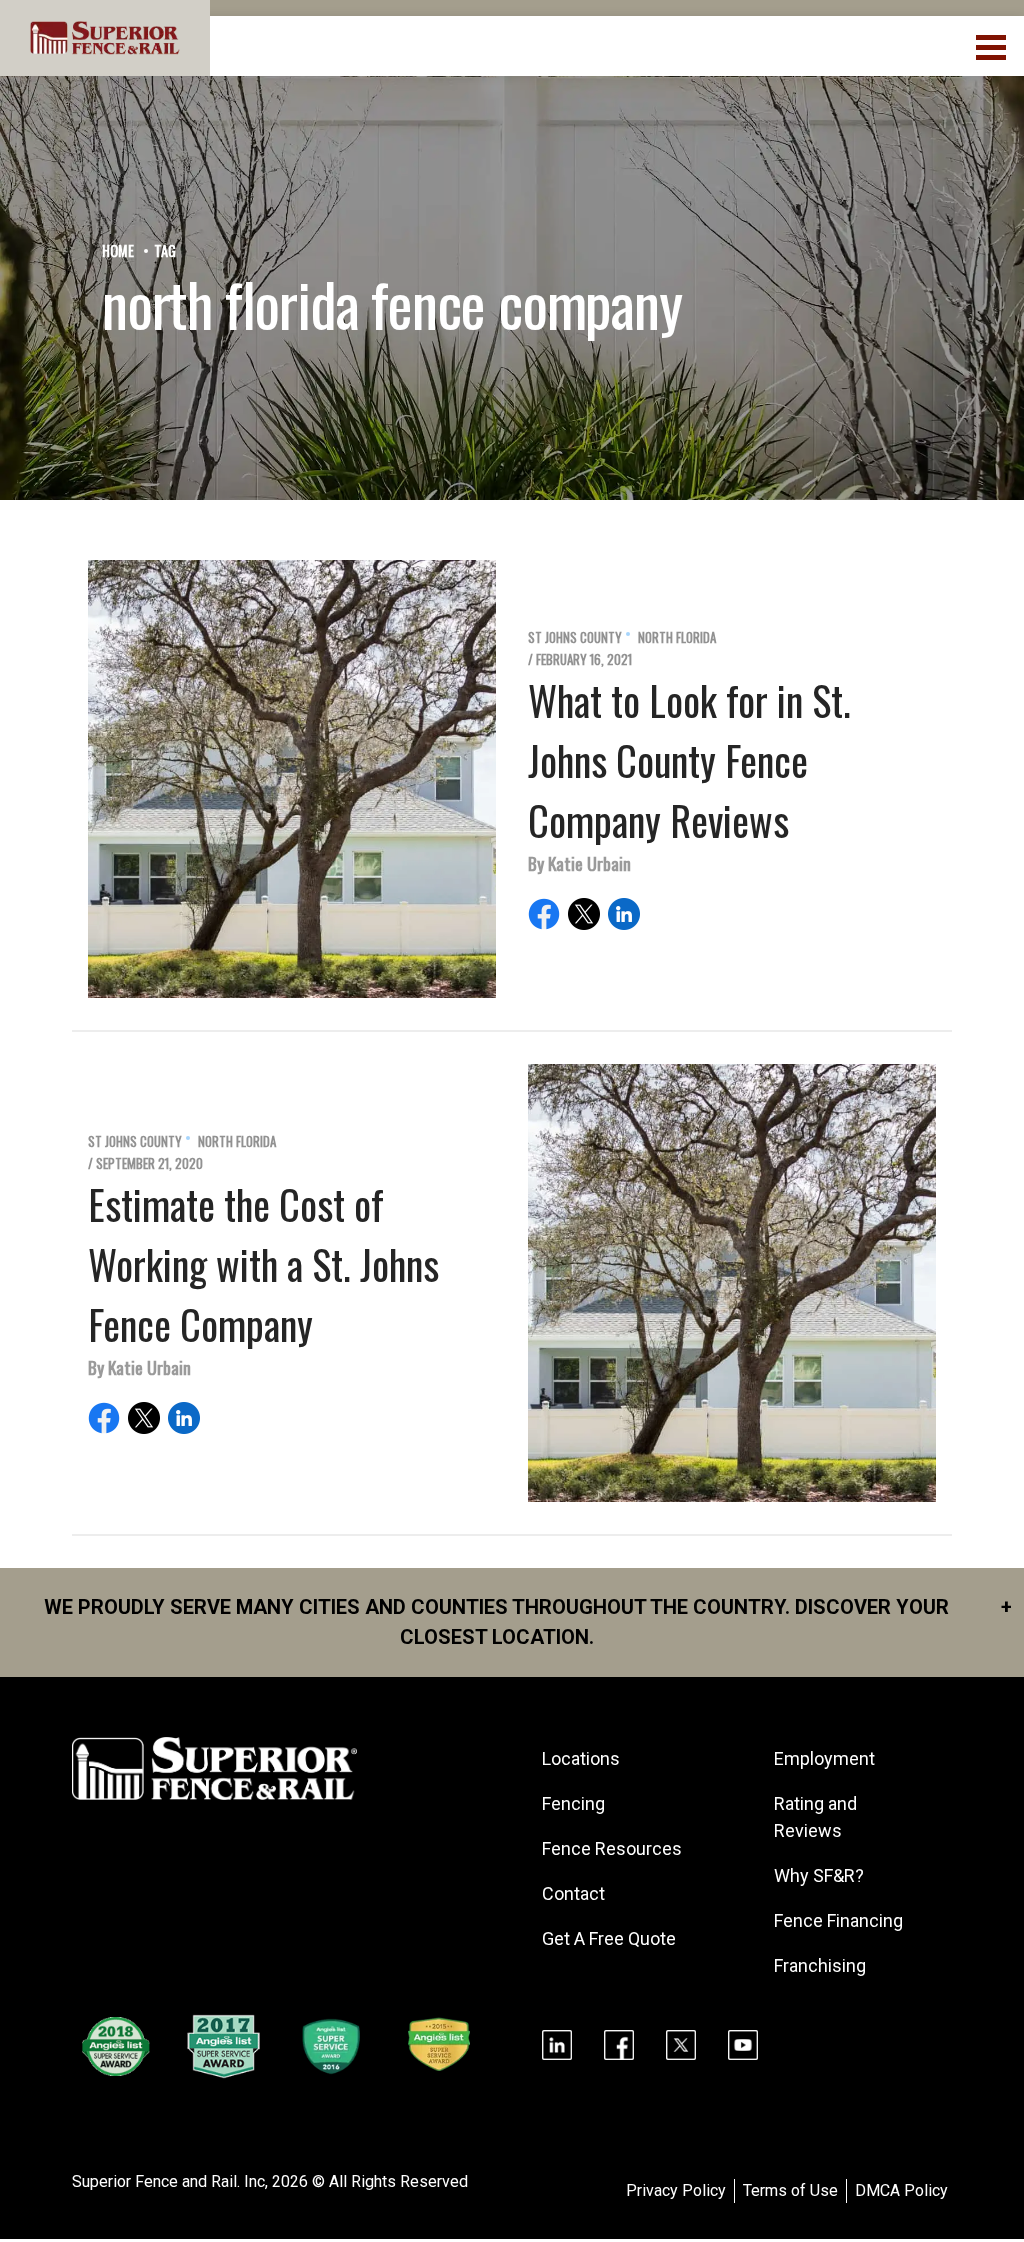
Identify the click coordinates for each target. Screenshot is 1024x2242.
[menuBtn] (992, 45)
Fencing (573, 1803)
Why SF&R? (819, 1875)
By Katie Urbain (579, 863)
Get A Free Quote (609, 1938)
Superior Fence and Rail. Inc (168, 2181)
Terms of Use (790, 2190)
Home (118, 250)
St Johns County (575, 637)
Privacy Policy (676, 2190)
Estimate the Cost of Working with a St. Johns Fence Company (263, 1264)
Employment (824, 1758)
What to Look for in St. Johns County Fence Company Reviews (689, 760)
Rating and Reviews (815, 1817)
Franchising (820, 1965)
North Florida (677, 637)
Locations (581, 1758)
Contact (573, 1893)
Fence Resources (612, 1848)
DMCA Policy (901, 2190)
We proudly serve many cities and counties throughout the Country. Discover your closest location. (528, 1622)
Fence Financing (838, 1920)
